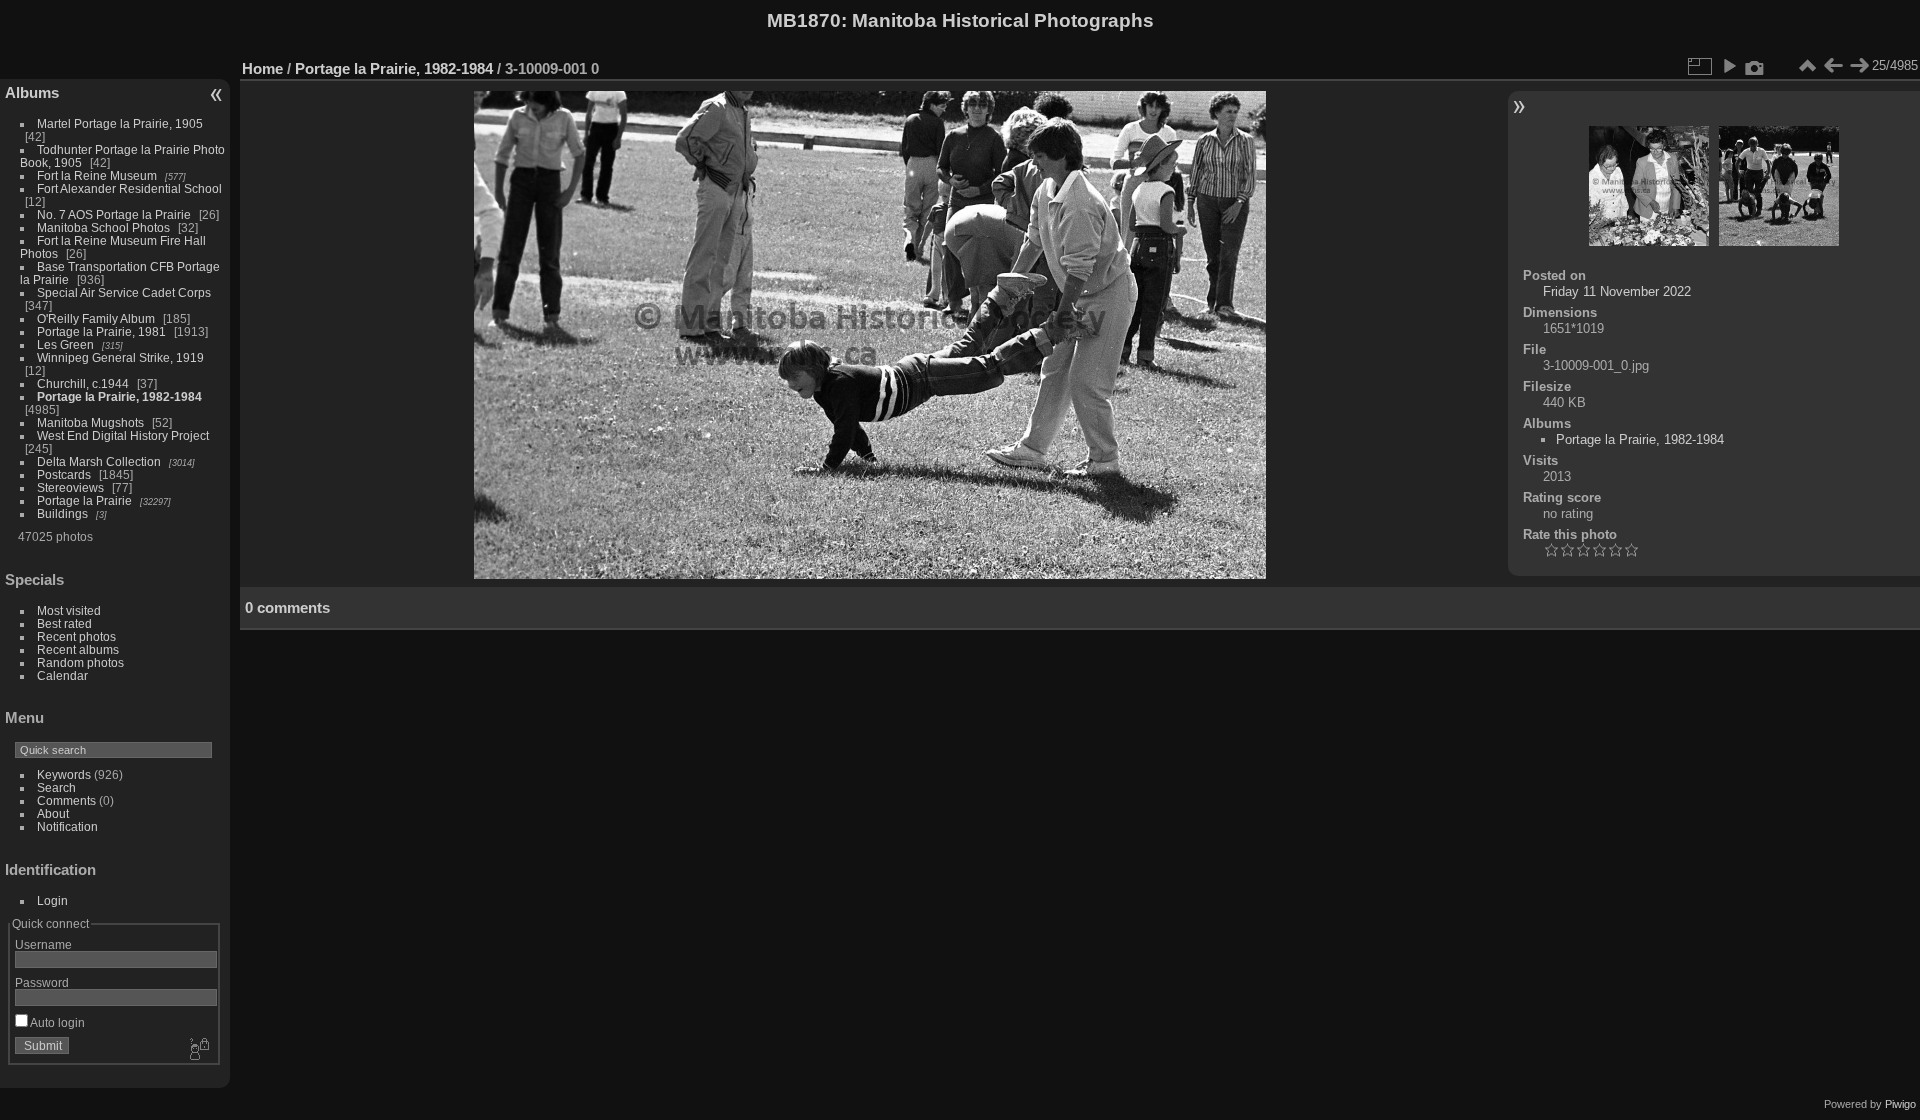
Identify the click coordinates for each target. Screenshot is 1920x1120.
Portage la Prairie (84, 500)
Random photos (80, 662)
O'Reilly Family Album (96, 318)
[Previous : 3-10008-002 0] (1833, 66)
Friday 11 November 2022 (1617, 291)
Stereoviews (70, 487)
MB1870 (804, 20)
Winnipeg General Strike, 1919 (120, 357)
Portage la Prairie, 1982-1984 (119, 396)
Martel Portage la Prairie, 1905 (120, 123)
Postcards (64, 474)
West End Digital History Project (123, 435)
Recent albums (78, 649)
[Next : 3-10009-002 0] (1859, 66)
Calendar (62, 675)
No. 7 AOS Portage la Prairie (114, 214)
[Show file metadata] (1755, 66)
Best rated (64, 623)
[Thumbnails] (1807, 66)
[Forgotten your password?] (198, 1050)
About (53, 813)
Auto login (56, 1022)
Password (42, 982)
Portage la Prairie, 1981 (101, 331)
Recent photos (76, 636)
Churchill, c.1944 (83, 383)
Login (52, 900)
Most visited (69, 610)
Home (262, 68)
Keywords (64, 774)
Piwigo (1900, 1104)
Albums (32, 92)
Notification (67, 826)
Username (43, 944)
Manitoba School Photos (103, 227)
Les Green (65, 344)
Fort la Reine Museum (97, 175)
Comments (66, 800)
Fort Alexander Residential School (129, 188)
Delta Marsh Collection (99, 461)
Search (56, 787)
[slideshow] (1729, 66)
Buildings (62, 513)
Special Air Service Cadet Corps (124, 292)
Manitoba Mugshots (90, 422)
